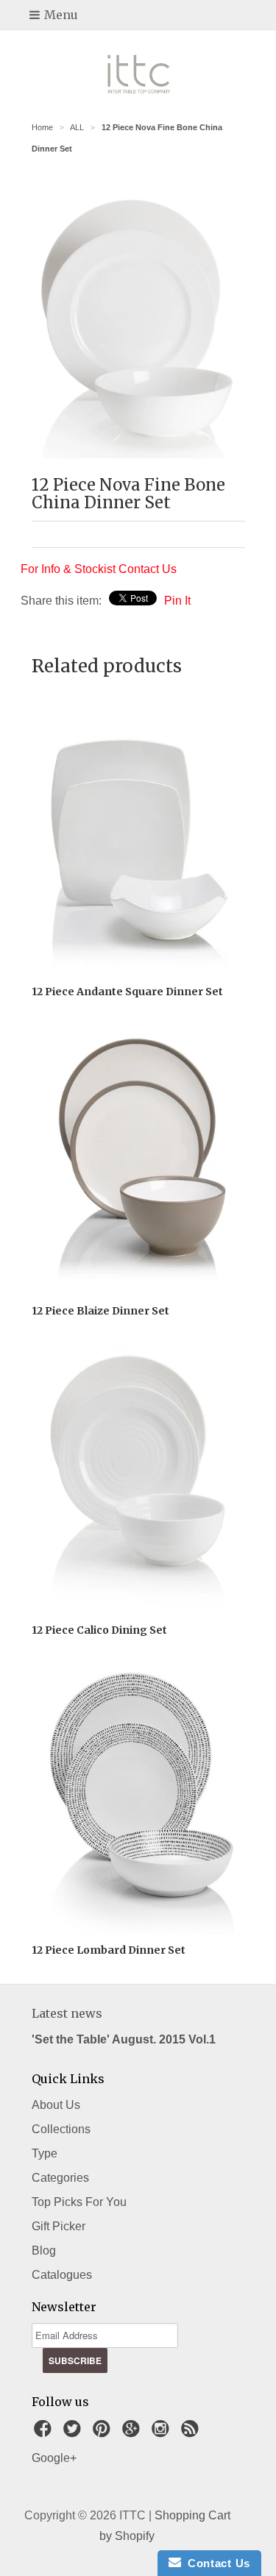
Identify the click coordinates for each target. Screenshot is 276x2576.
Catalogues (62, 2275)
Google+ (54, 2458)
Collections (61, 2129)
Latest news (67, 2013)
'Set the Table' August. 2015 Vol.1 (124, 2039)
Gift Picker (59, 2226)
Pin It (177, 601)
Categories (60, 2178)
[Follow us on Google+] (133, 2433)
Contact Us (216, 2563)
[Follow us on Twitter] (74, 2433)
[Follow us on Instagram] (163, 2433)
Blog (44, 2251)
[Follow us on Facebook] (45, 2433)
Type (45, 2153)
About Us (56, 2105)
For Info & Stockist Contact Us (99, 569)
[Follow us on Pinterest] (104, 2433)
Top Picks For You (79, 2202)
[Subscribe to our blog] (192, 2433)
